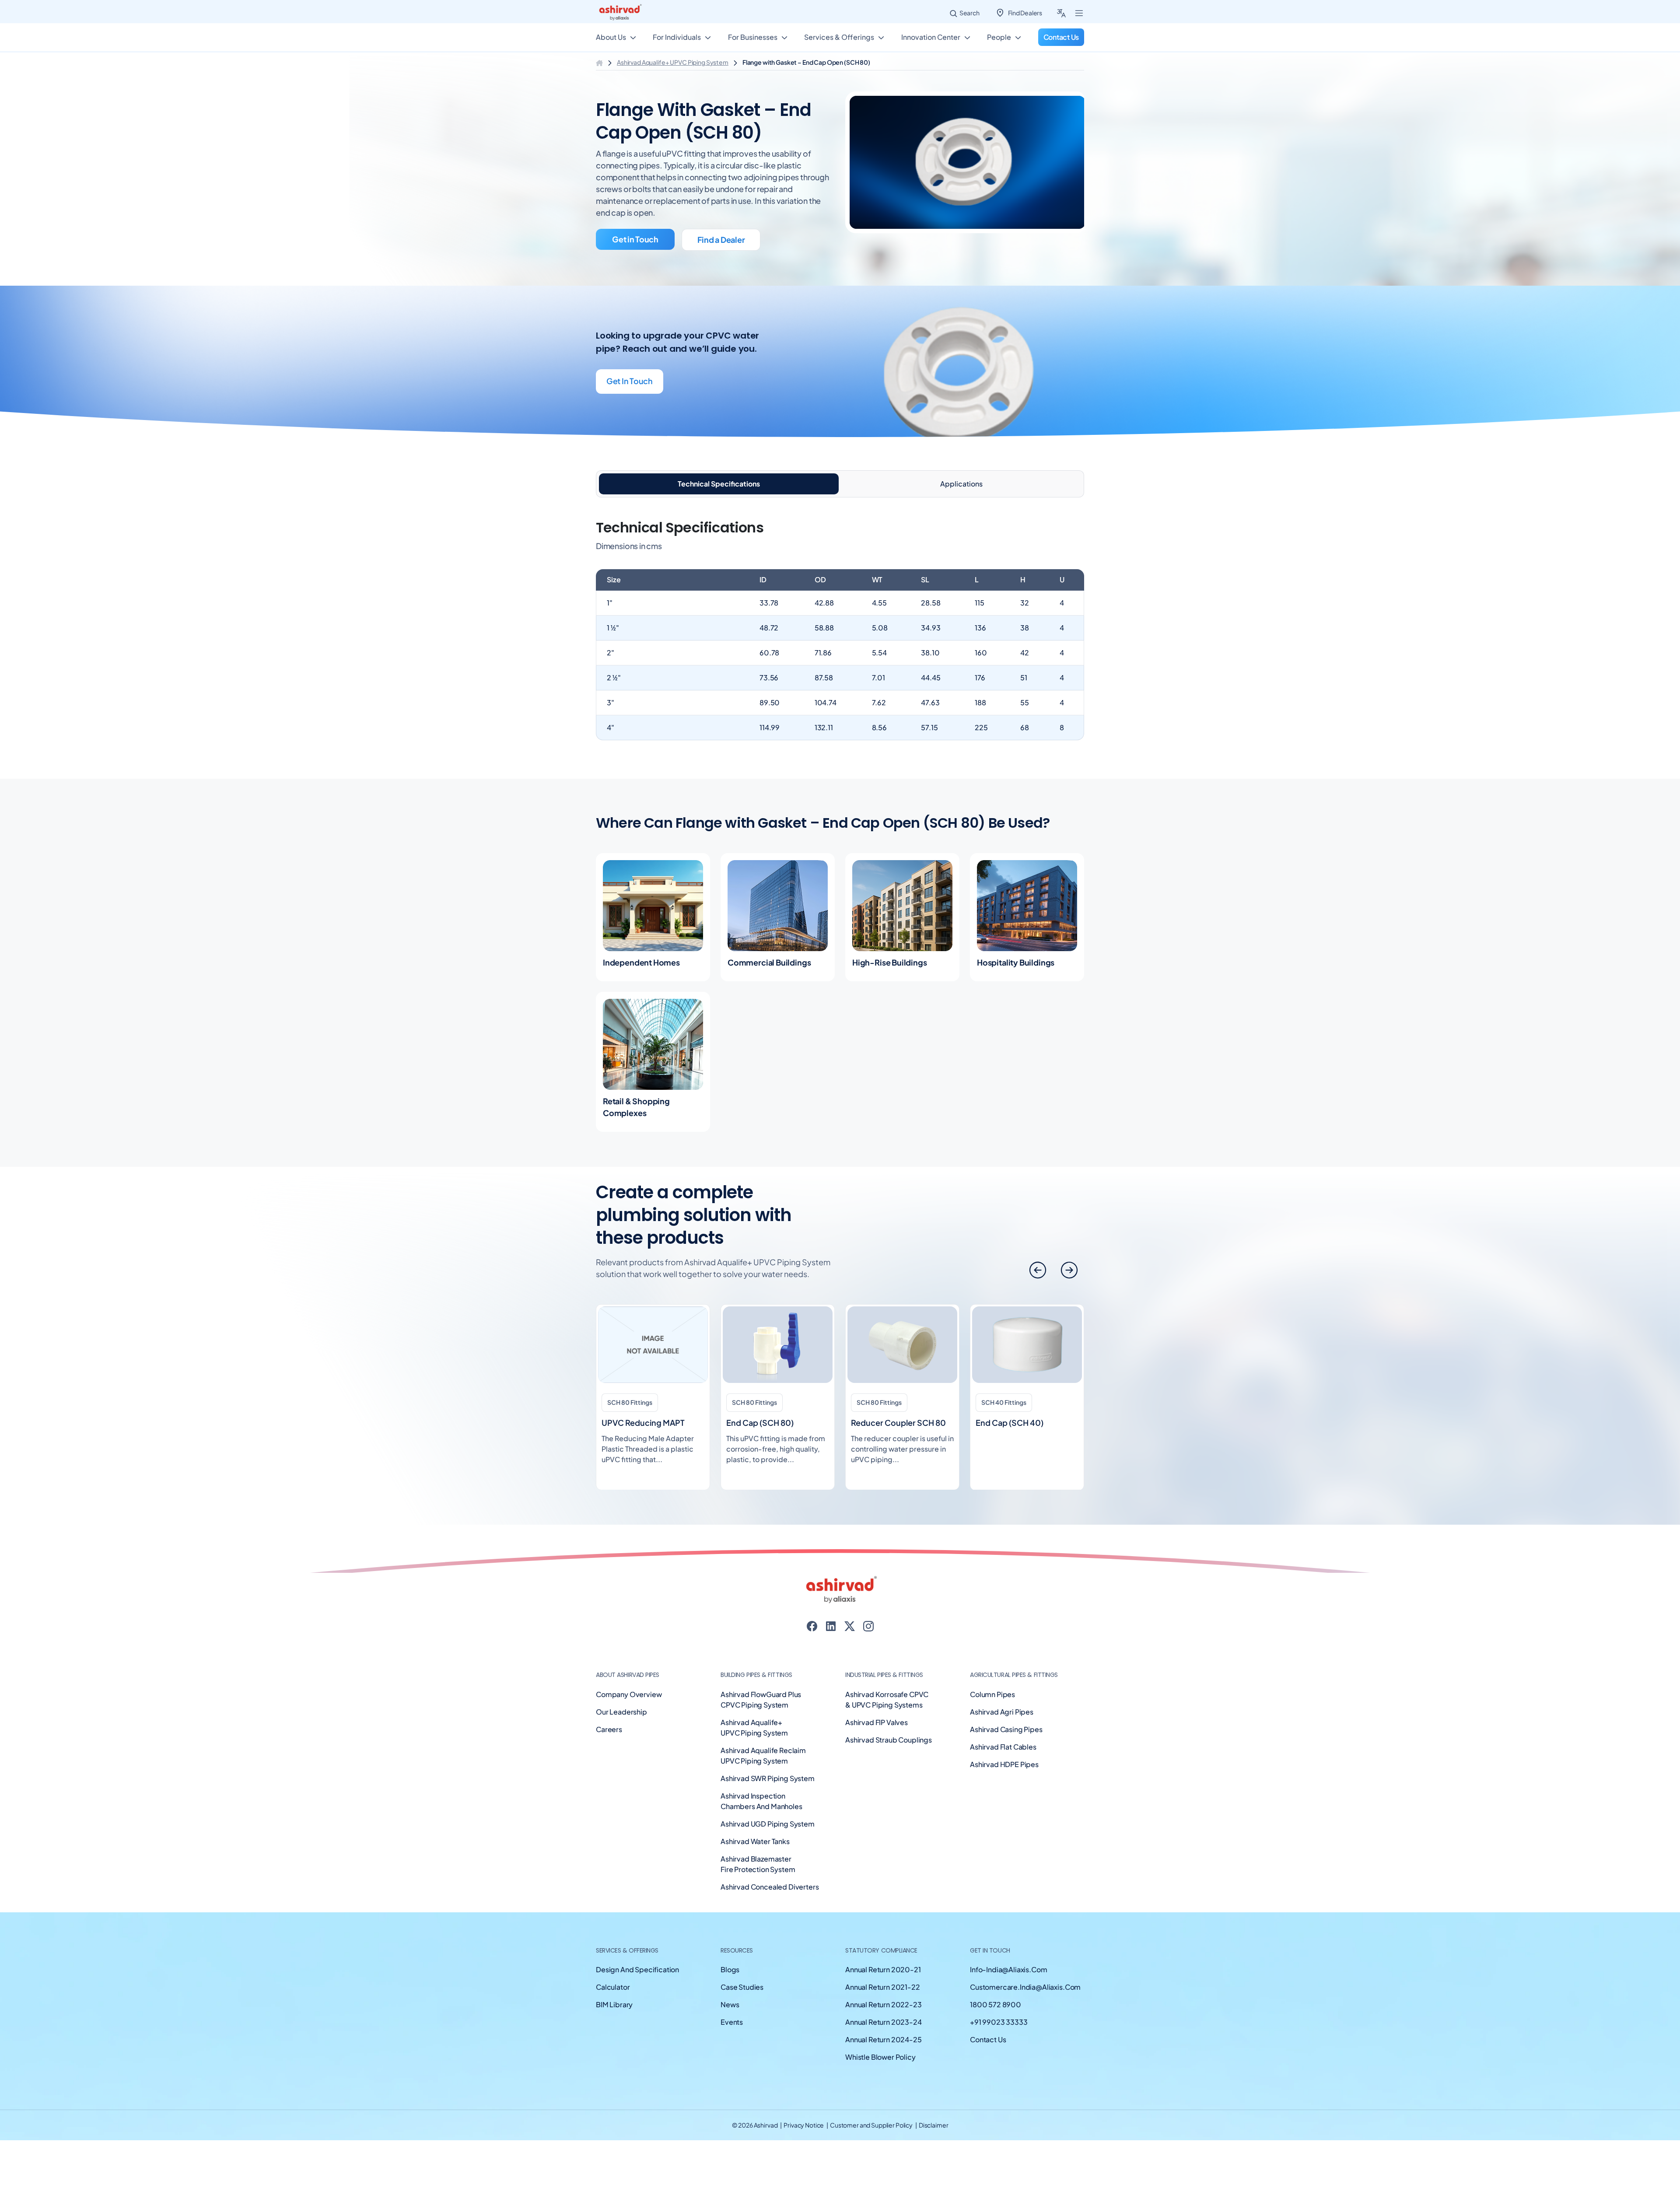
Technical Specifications (719, 494)
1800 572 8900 (996, 2015)
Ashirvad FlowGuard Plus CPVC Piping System (761, 1710)
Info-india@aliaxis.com (1008, 1980)
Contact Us (988, 2050)
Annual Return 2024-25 (884, 2050)
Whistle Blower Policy (880, 2067)
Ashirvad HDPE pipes (1004, 1774)
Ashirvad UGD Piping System (768, 1834)
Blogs (730, 1980)
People (999, 40)
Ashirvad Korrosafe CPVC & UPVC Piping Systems (887, 1710)
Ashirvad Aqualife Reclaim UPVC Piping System (763, 1766)
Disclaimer (934, 2135)
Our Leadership (621, 1722)
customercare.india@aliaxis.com (1025, 1997)
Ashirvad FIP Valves (877, 1732)
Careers (609, 1739)
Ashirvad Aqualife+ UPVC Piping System (673, 72)
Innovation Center (931, 40)
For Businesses (753, 40)
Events (732, 2032)
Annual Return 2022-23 (884, 2015)
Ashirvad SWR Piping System (768, 1788)
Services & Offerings (839, 40)
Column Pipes (992, 1704)
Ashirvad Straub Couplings (889, 1750)
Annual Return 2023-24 (884, 2032)
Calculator (613, 1997)
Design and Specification (637, 1980)
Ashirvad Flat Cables (1003, 1757)
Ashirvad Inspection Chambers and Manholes (761, 1811)
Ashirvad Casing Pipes (1006, 1739)
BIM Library (614, 2015)
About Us (611, 40)
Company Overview (629, 1704)
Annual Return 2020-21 (883, 1980)
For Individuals (677, 40)
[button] (1069, 1280)
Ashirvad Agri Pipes (1002, 1722)
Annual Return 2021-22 (883, 1997)
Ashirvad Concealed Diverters (770, 1897)
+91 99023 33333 (999, 2032)
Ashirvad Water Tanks (755, 1851)
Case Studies (742, 1997)
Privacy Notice (804, 2135)
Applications (961, 494)
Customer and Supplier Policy (872, 2135)
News (730, 2015)
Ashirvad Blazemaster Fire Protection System (758, 1874)
